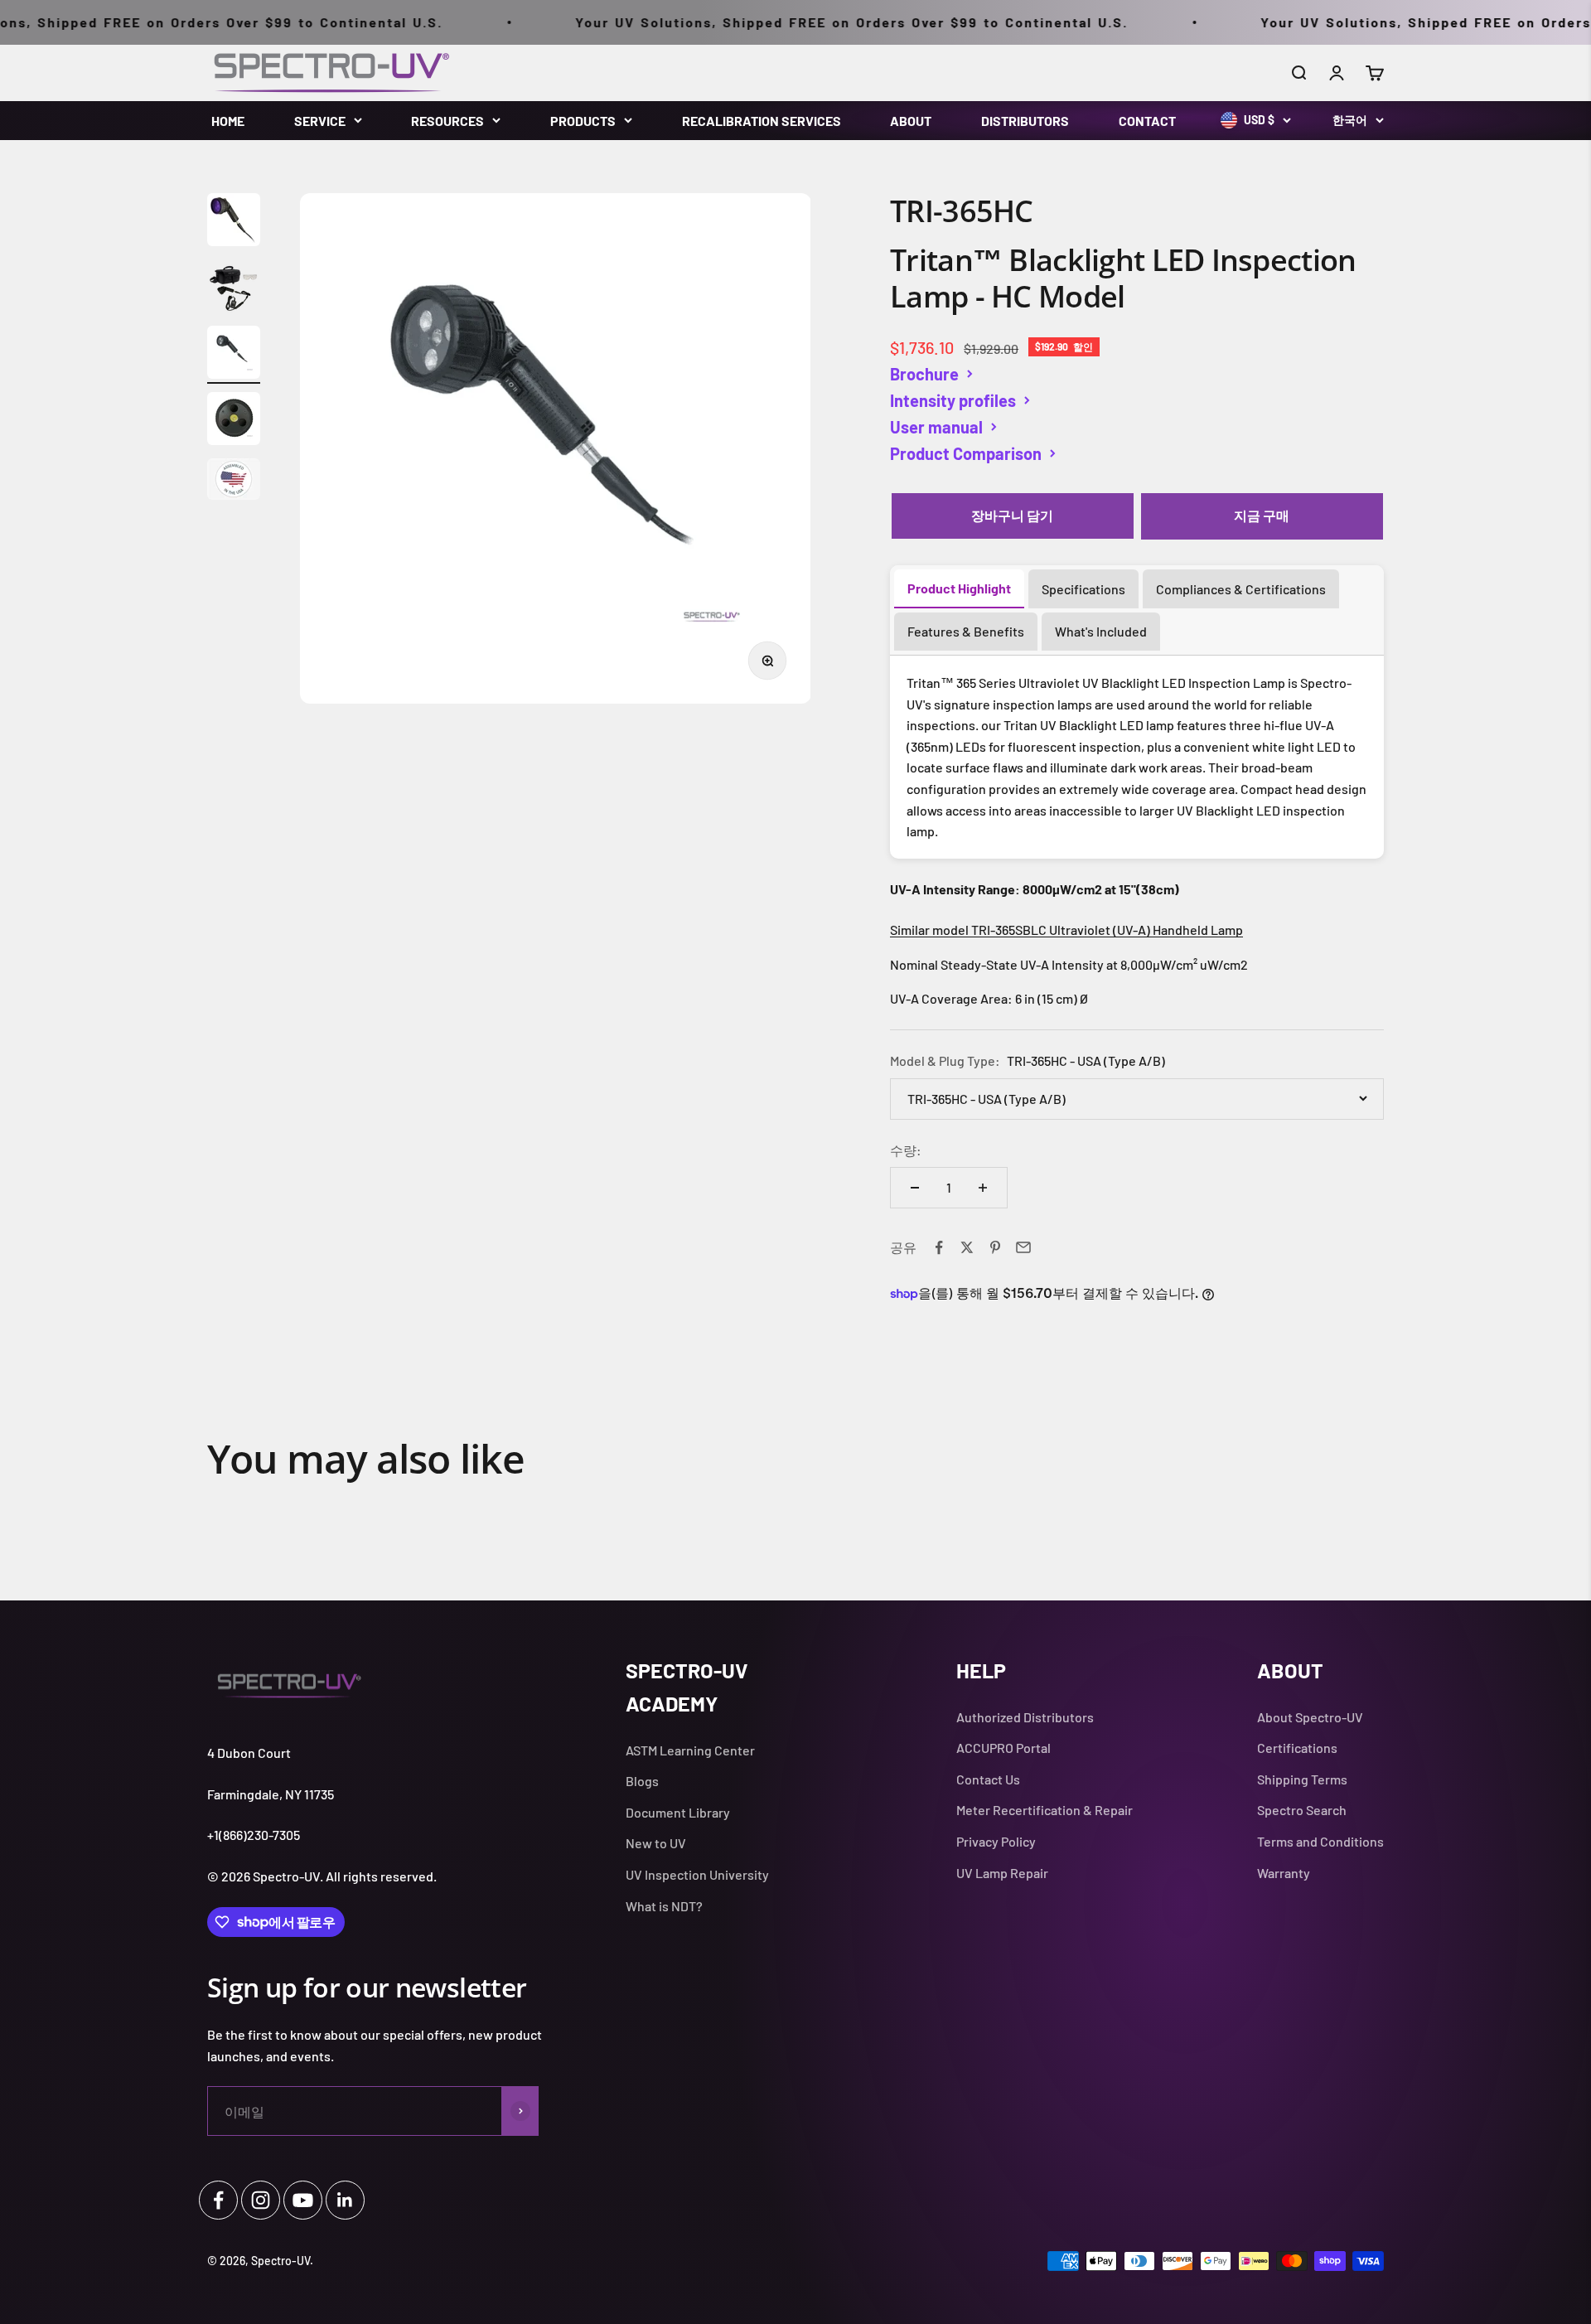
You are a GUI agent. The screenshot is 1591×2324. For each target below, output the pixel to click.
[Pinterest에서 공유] (995, 1247)
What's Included (1101, 631)
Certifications (1297, 1748)
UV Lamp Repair (1002, 1873)
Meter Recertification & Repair (1045, 1810)
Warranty (1284, 1873)
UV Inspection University (697, 1874)
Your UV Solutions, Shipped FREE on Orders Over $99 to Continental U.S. (799, 22)
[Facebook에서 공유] (939, 1247)
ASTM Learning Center (690, 1750)
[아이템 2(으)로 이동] (234, 288)
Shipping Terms (1302, 1779)
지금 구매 (1262, 515)
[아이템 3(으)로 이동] (234, 355)
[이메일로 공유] (1023, 1247)
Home (228, 121)
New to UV (656, 1843)
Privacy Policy (996, 1841)
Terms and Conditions (1320, 1841)
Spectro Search (1302, 1810)
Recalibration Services (762, 121)
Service (320, 121)
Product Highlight (959, 588)
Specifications (1083, 589)
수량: (906, 1150)
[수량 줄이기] (915, 1188)
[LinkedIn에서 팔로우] (345, 2200)
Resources (447, 121)
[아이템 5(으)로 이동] (234, 482)
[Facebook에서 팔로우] (218, 2200)
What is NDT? (664, 1906)
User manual (936, 427)
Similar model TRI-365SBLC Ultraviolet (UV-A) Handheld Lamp (1066, 930)
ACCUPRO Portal (1003, 1748)
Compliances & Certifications (1241, 589)
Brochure (924, 374)
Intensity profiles (953, 400)
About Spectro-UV (1310, 1717)
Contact (1147, 121)
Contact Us (988, 1779)
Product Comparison (966, 453)
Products (583, 121)
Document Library (678, 1812)
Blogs (642, 1781)
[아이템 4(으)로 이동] (234, 421)
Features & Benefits (966, 631)
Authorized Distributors (1025, 1717)
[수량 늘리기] (983, 1188)
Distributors (1025, 121)
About (911, 121)
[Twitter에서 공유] (967, 1247)
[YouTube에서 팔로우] (303, 2200)
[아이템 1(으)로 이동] (234, 222)
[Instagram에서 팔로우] (261, 2200)
